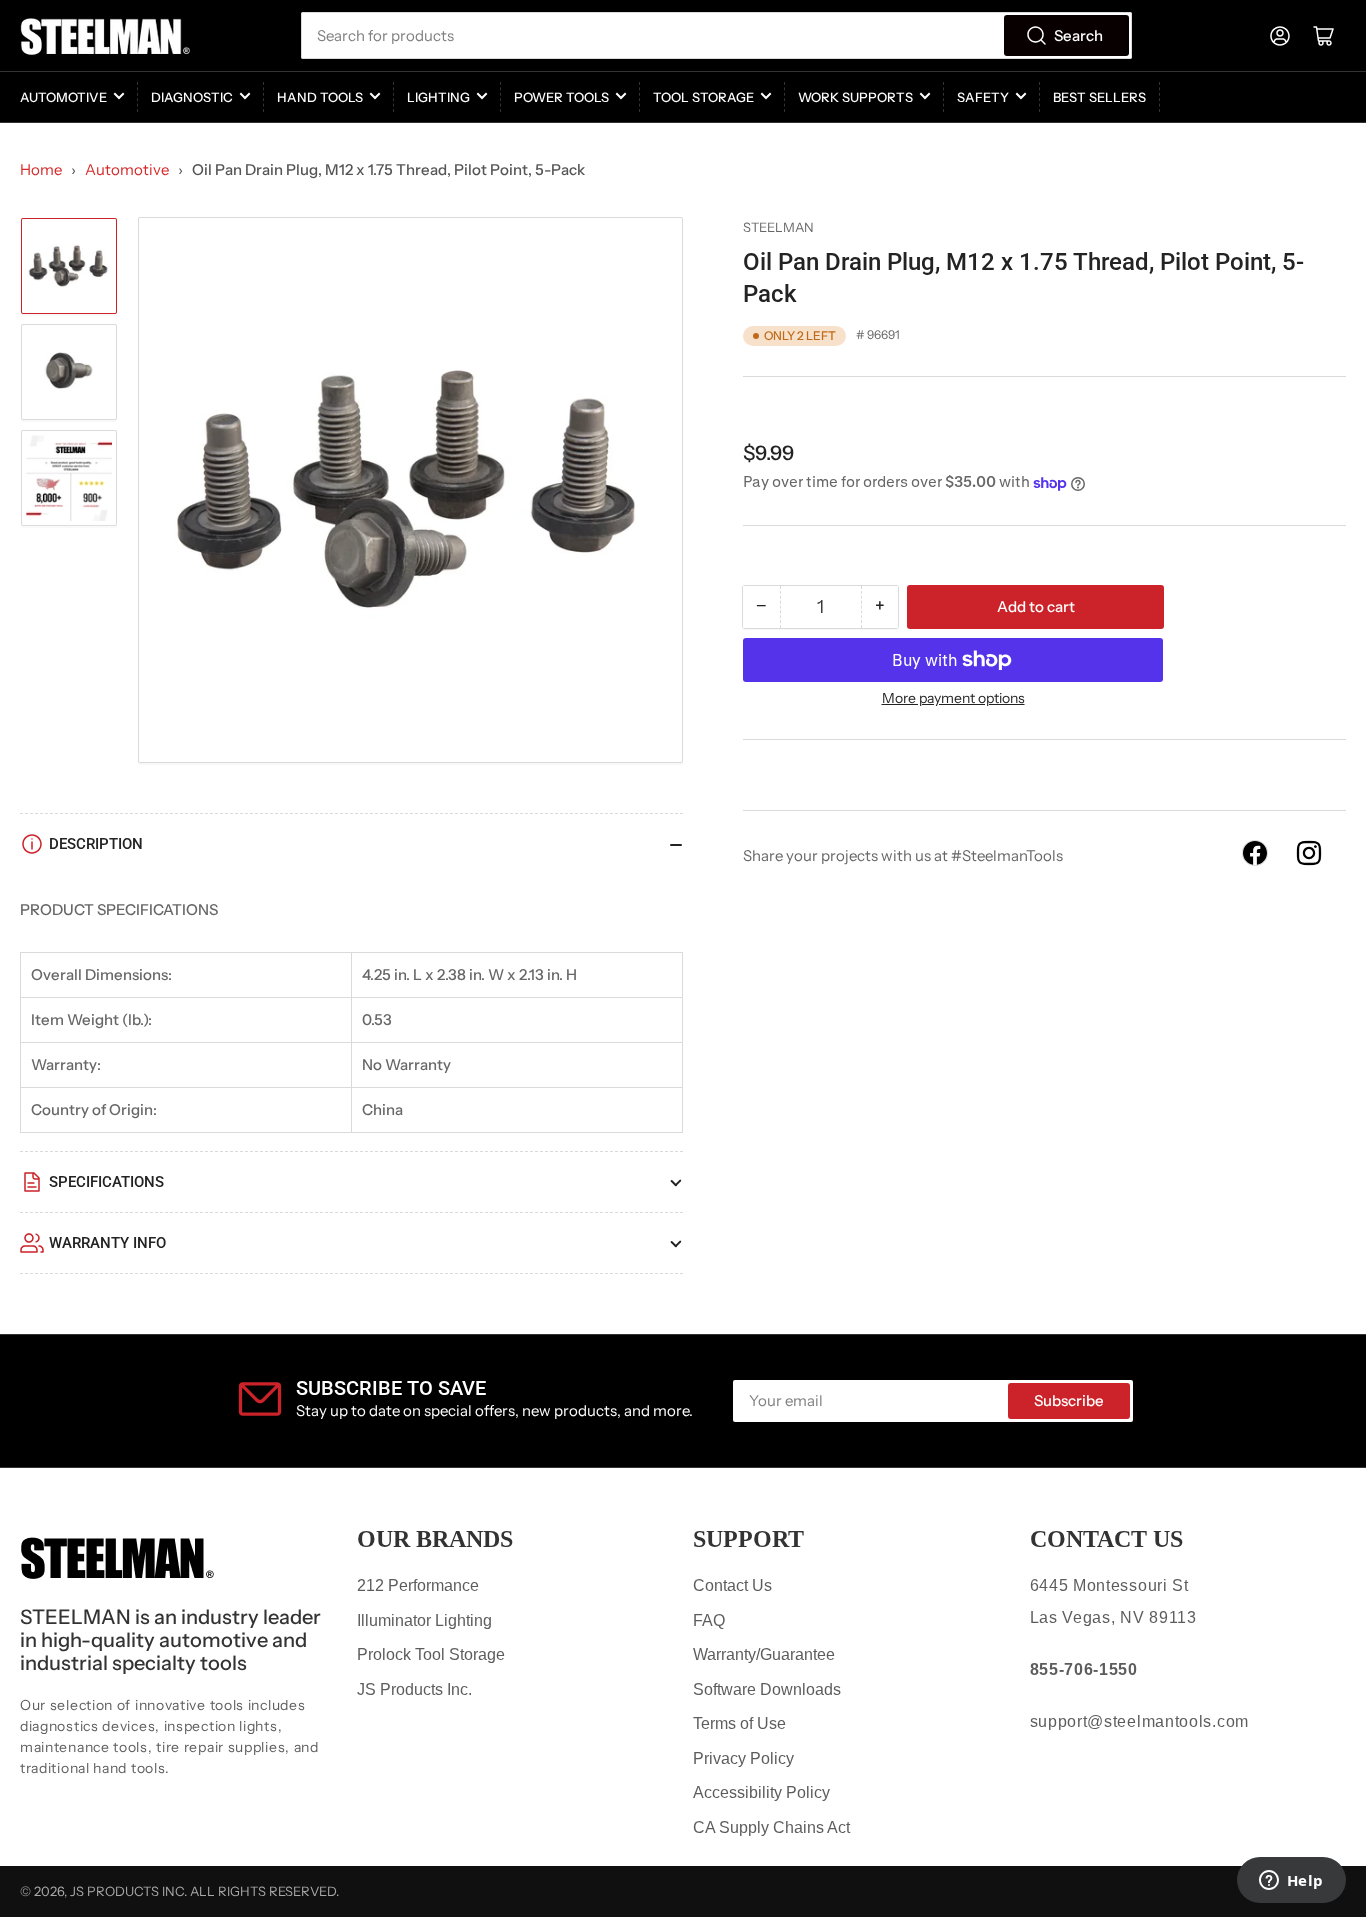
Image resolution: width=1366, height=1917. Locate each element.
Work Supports (855, 97)
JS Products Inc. (414, 1689)
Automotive (63, 97)
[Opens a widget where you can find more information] (1291, 1882)
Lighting (438, 97)
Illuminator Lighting (424, 1620)
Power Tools (561, 97)
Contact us (1106, 1539)
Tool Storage (703, 97)
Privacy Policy (743, 1758)
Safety (983, 97)
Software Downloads (767, 1689)
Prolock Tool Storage (431, 1654)
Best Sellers (1099, 97)
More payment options (953, 698)
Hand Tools (320, 97)
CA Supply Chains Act (771, 1827)
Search (1078, 35)
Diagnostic (192, 97)
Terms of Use (739, 1723)
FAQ (709, 1620)
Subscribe (1069, 1400)
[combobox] (717, 35)
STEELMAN (778, 227)
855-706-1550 (1084, 1669)
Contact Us (732, 1585)
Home (41, 169)
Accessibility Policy (761, 1792)
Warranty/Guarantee (764, 1654)
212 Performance (418, 1585)
